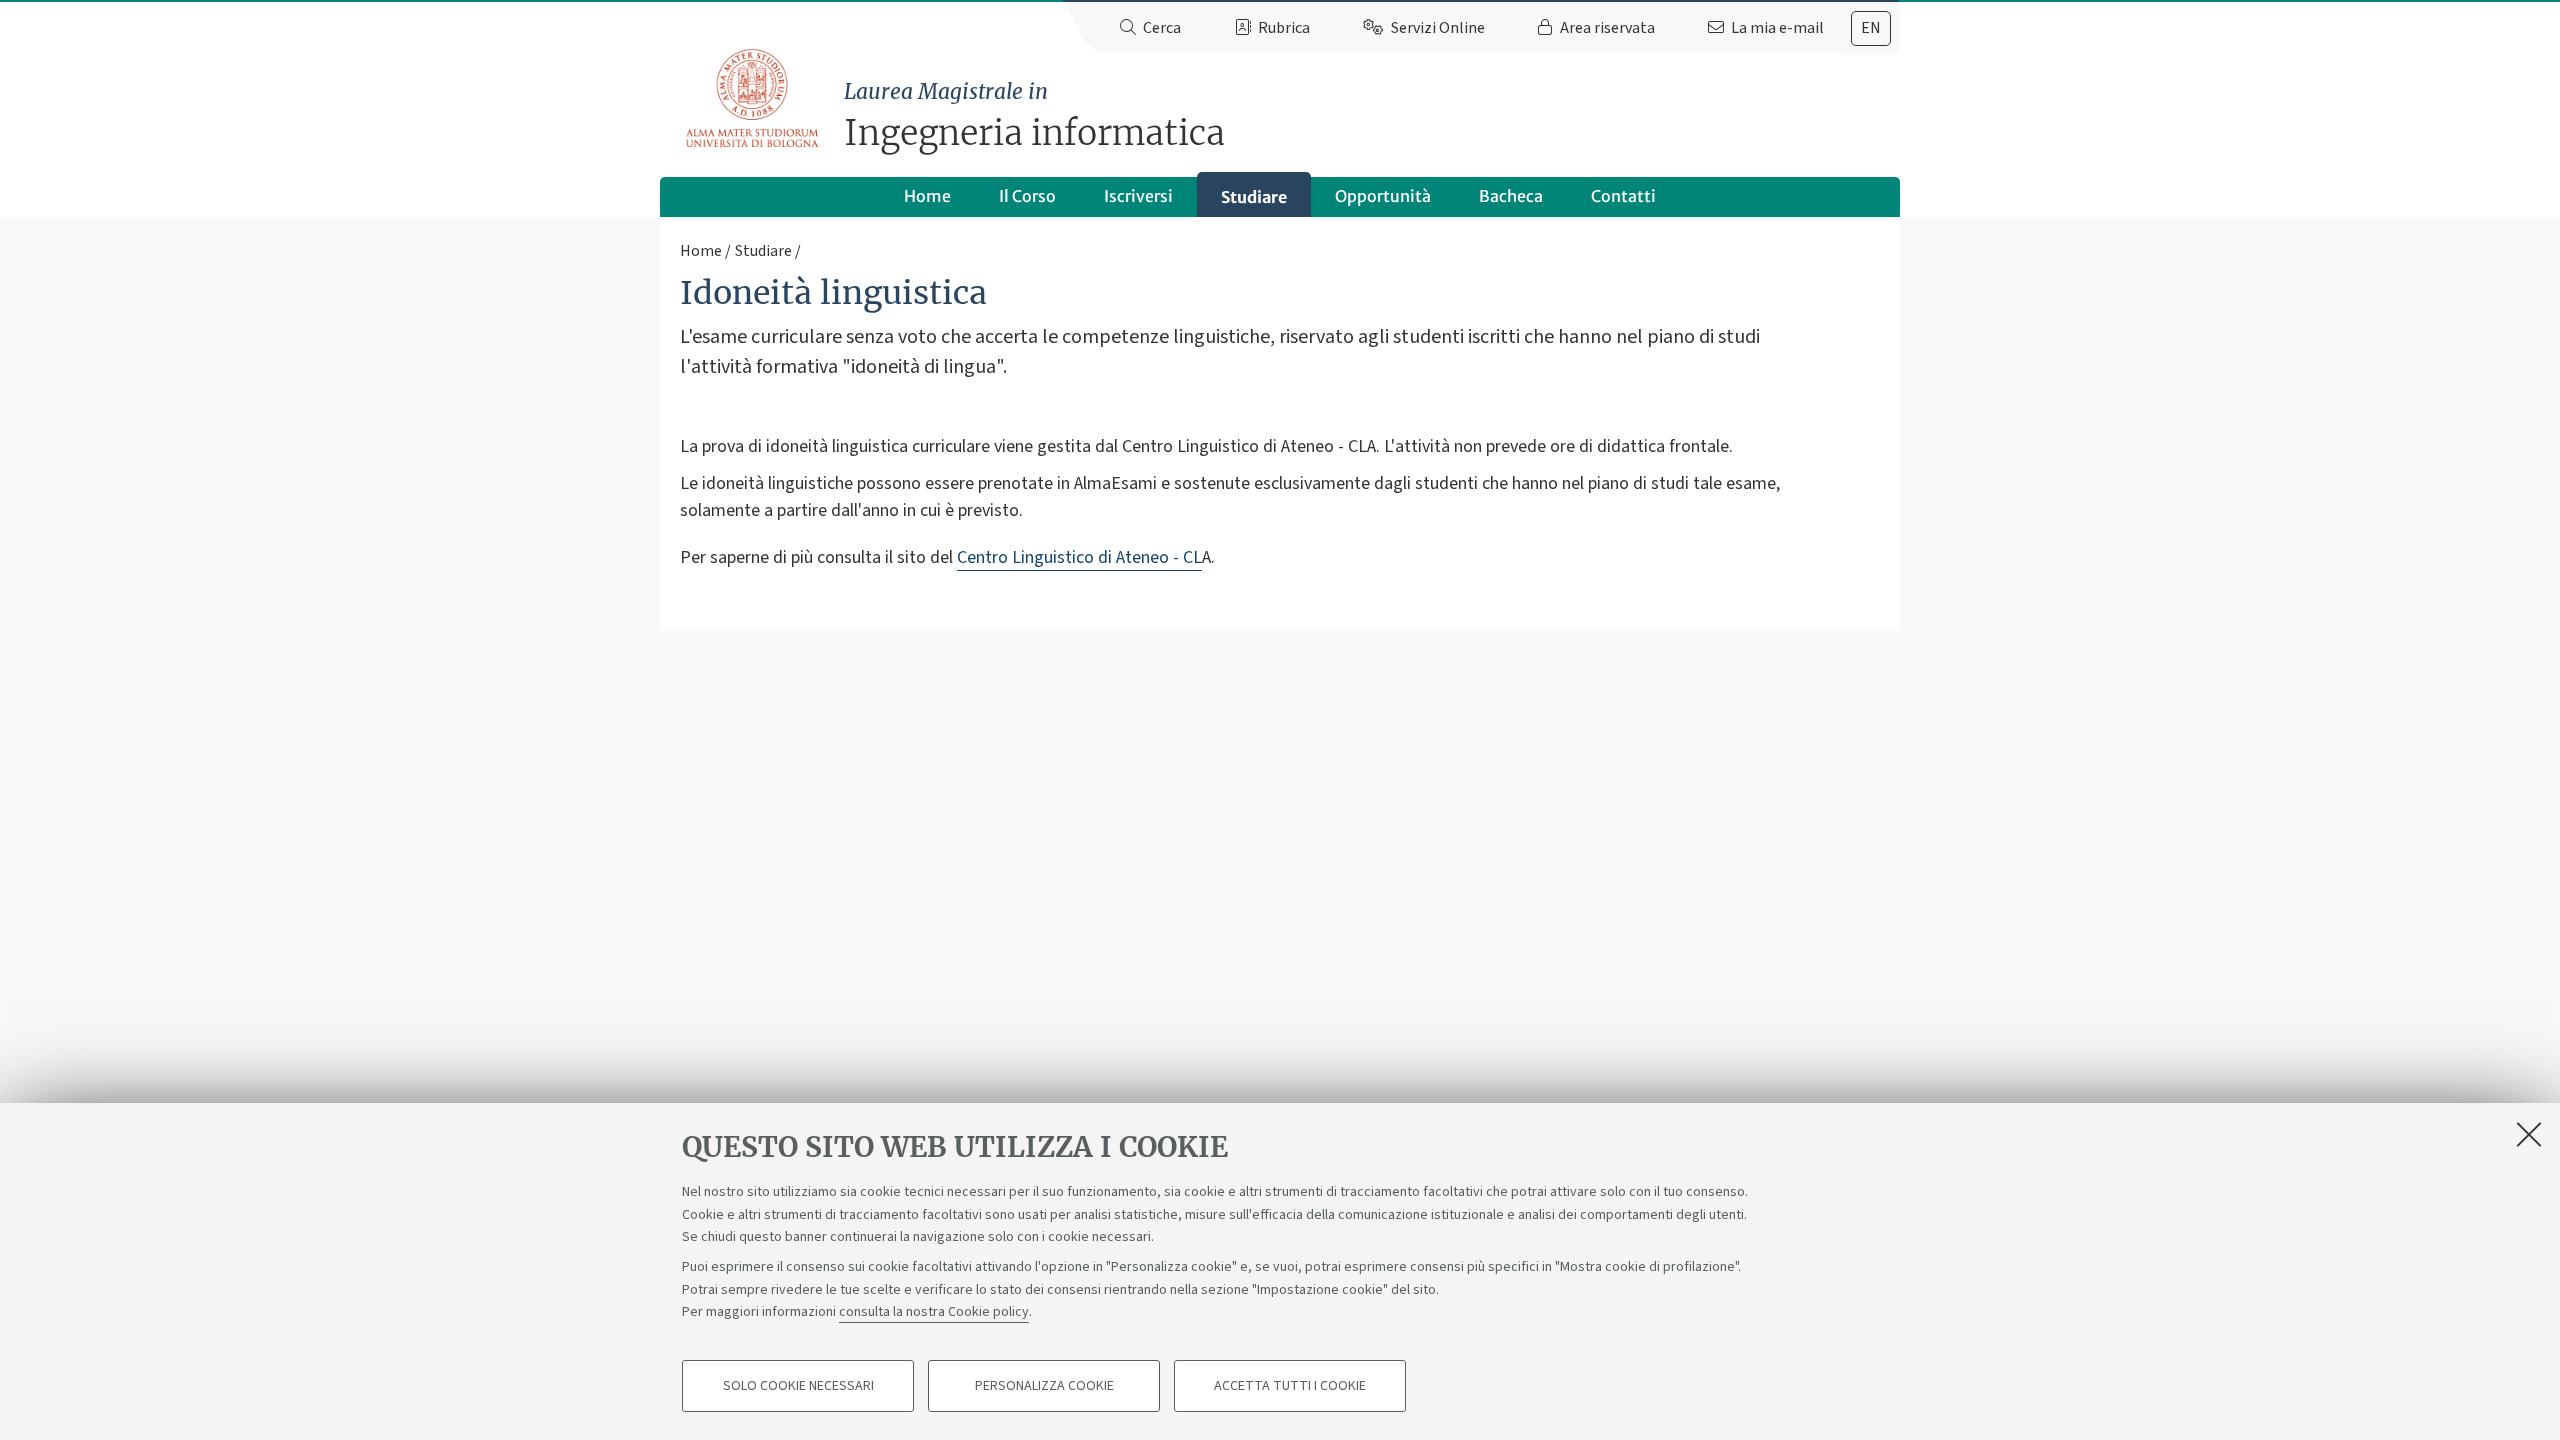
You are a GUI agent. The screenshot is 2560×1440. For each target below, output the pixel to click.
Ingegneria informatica (1034, 116)
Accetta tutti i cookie (1290, 1386)
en (1871, 28)
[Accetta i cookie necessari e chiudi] (2529, 1134)
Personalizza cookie (1044, 1386)
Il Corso (1027, 196)
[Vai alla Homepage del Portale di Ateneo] (753, 99)
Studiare (1254, 197)
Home (927, 196)
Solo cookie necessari (798, 1386)
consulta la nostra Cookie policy (934, 1312)
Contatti (1623, 196)
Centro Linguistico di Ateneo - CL (1079, 557)
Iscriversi (1138, 196)
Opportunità (1383, 196)
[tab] (1871, 28)
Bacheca (1511, 196)
